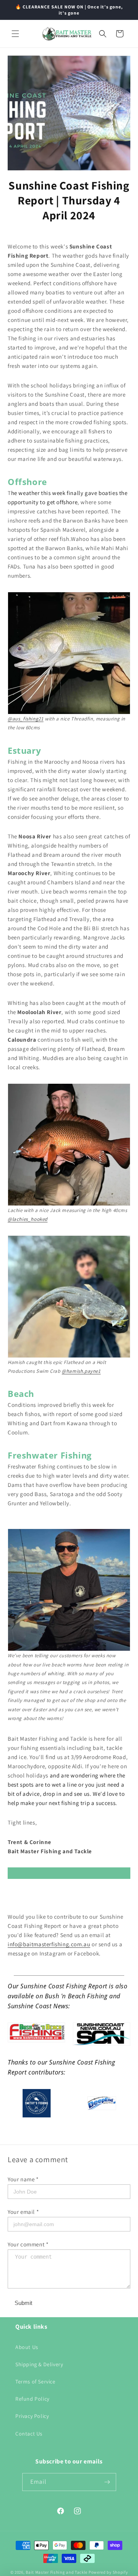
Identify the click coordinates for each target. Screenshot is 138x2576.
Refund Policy (32, 2399)
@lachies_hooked (28, 1219)
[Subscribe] (107, 2482)
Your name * (23, 2179)
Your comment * (28, 2244)
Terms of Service (35, 2382)
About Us (27, 2347)
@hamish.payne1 (81, 1371)
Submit (23, 2303)
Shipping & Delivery (39, 2364)
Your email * (23, 2212)
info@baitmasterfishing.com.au (49, 1944)
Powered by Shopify (108, 2572)
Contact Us (29, 2434)
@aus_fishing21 (25, 719)
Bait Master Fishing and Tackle (57, 2572)
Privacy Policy (32, 2416)
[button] (15, 34)
